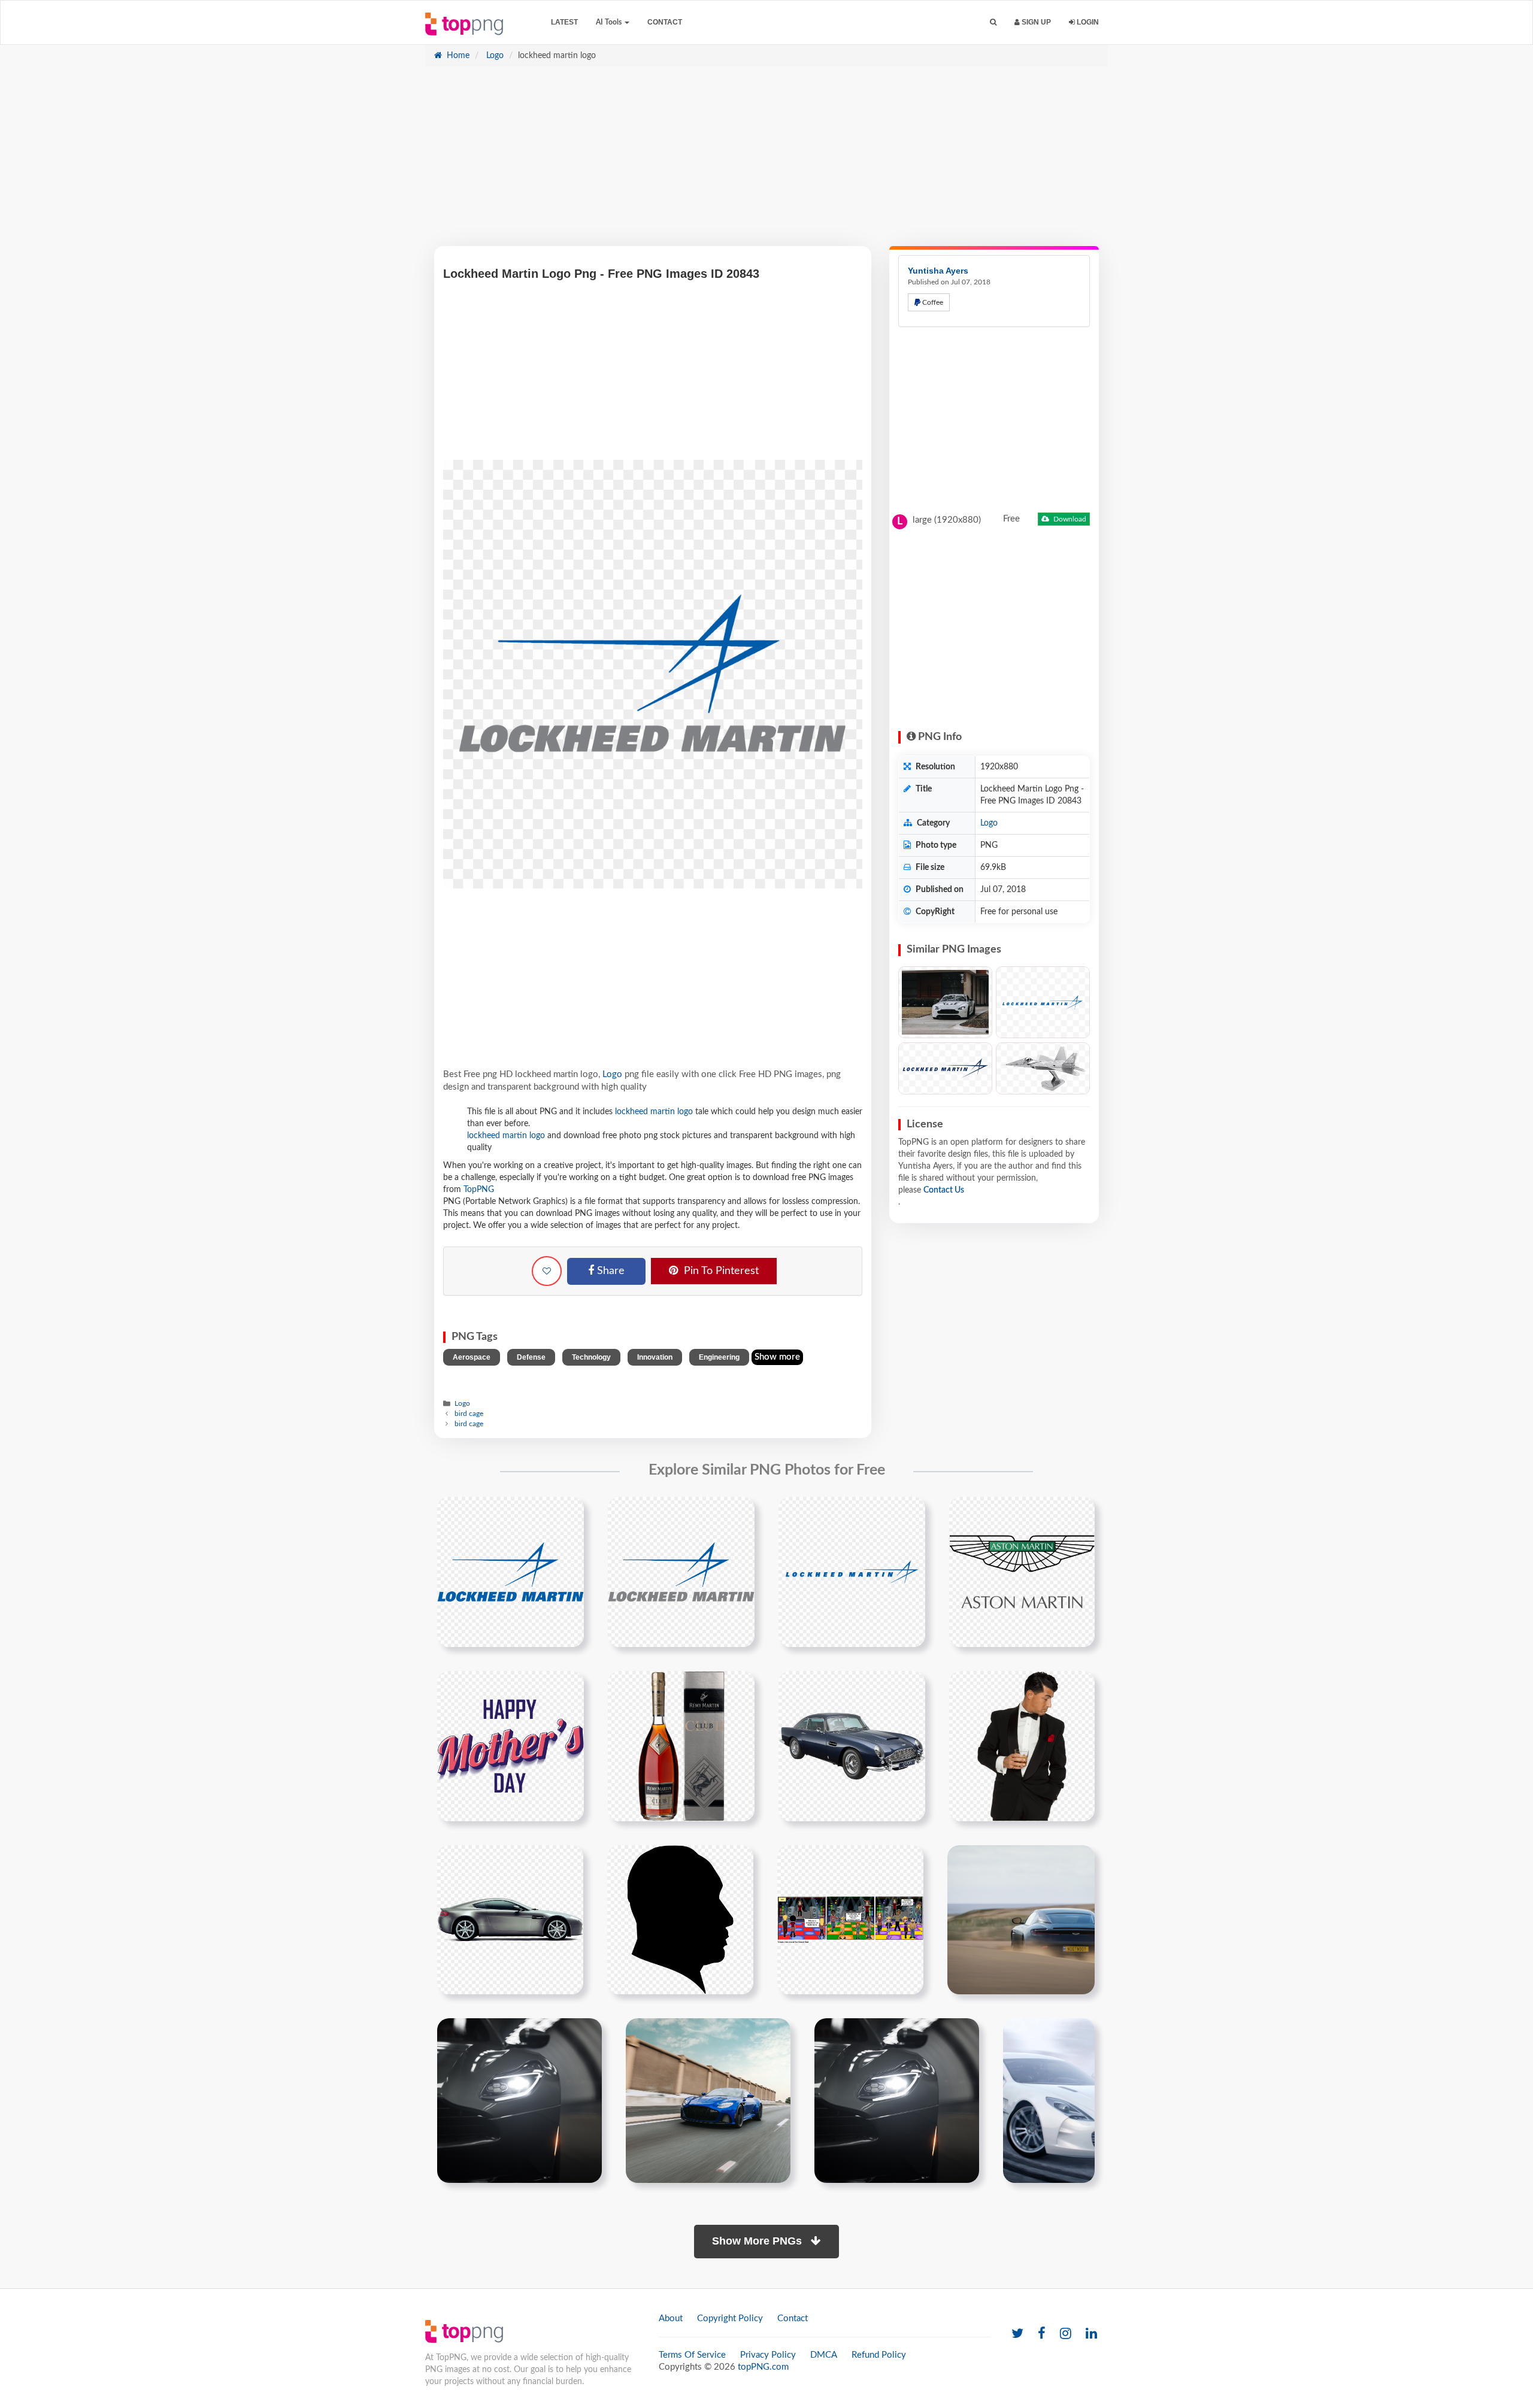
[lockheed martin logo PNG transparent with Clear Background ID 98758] (945, 1068)
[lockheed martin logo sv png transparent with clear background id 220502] (511, 1572)
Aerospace (472, 1357)
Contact (665, 22)
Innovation (655, 1357)
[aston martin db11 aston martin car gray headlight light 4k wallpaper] (519, 2100)
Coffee (932, 302)
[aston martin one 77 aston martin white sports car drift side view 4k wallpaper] (1049, 2100)
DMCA (824, 2355)
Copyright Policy (730, 2318)
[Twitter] (1017, 2334)
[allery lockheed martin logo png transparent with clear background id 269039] (681, 1572)
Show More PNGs (758, 2241)
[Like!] (547, 1271)
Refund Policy (879, 2355)
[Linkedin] (1091, 2334)
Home (457, 56)
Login (1087, 22)
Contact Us (944, 1190)
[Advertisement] (766, 162)
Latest (564, 22)
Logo (494, 56)
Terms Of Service (692, 2355)
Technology (591, 1357)
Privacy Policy (768, 2355)
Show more (777, 1357)
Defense (531, 1357)
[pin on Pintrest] (568, 1513)
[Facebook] (1042, 2334)
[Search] (993, 22)
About (671, 2318)
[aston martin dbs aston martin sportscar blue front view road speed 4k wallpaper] (708, 2100)
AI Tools (610, 22)
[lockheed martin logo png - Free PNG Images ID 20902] (1043, 1003)
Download (1069, 519)
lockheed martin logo (654, 1112)
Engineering (719, 1357)
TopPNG (479, 1190)
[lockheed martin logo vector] (852, 1572)
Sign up (1035, 22)
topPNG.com (763, 2367)
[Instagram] (1066, 2334)
